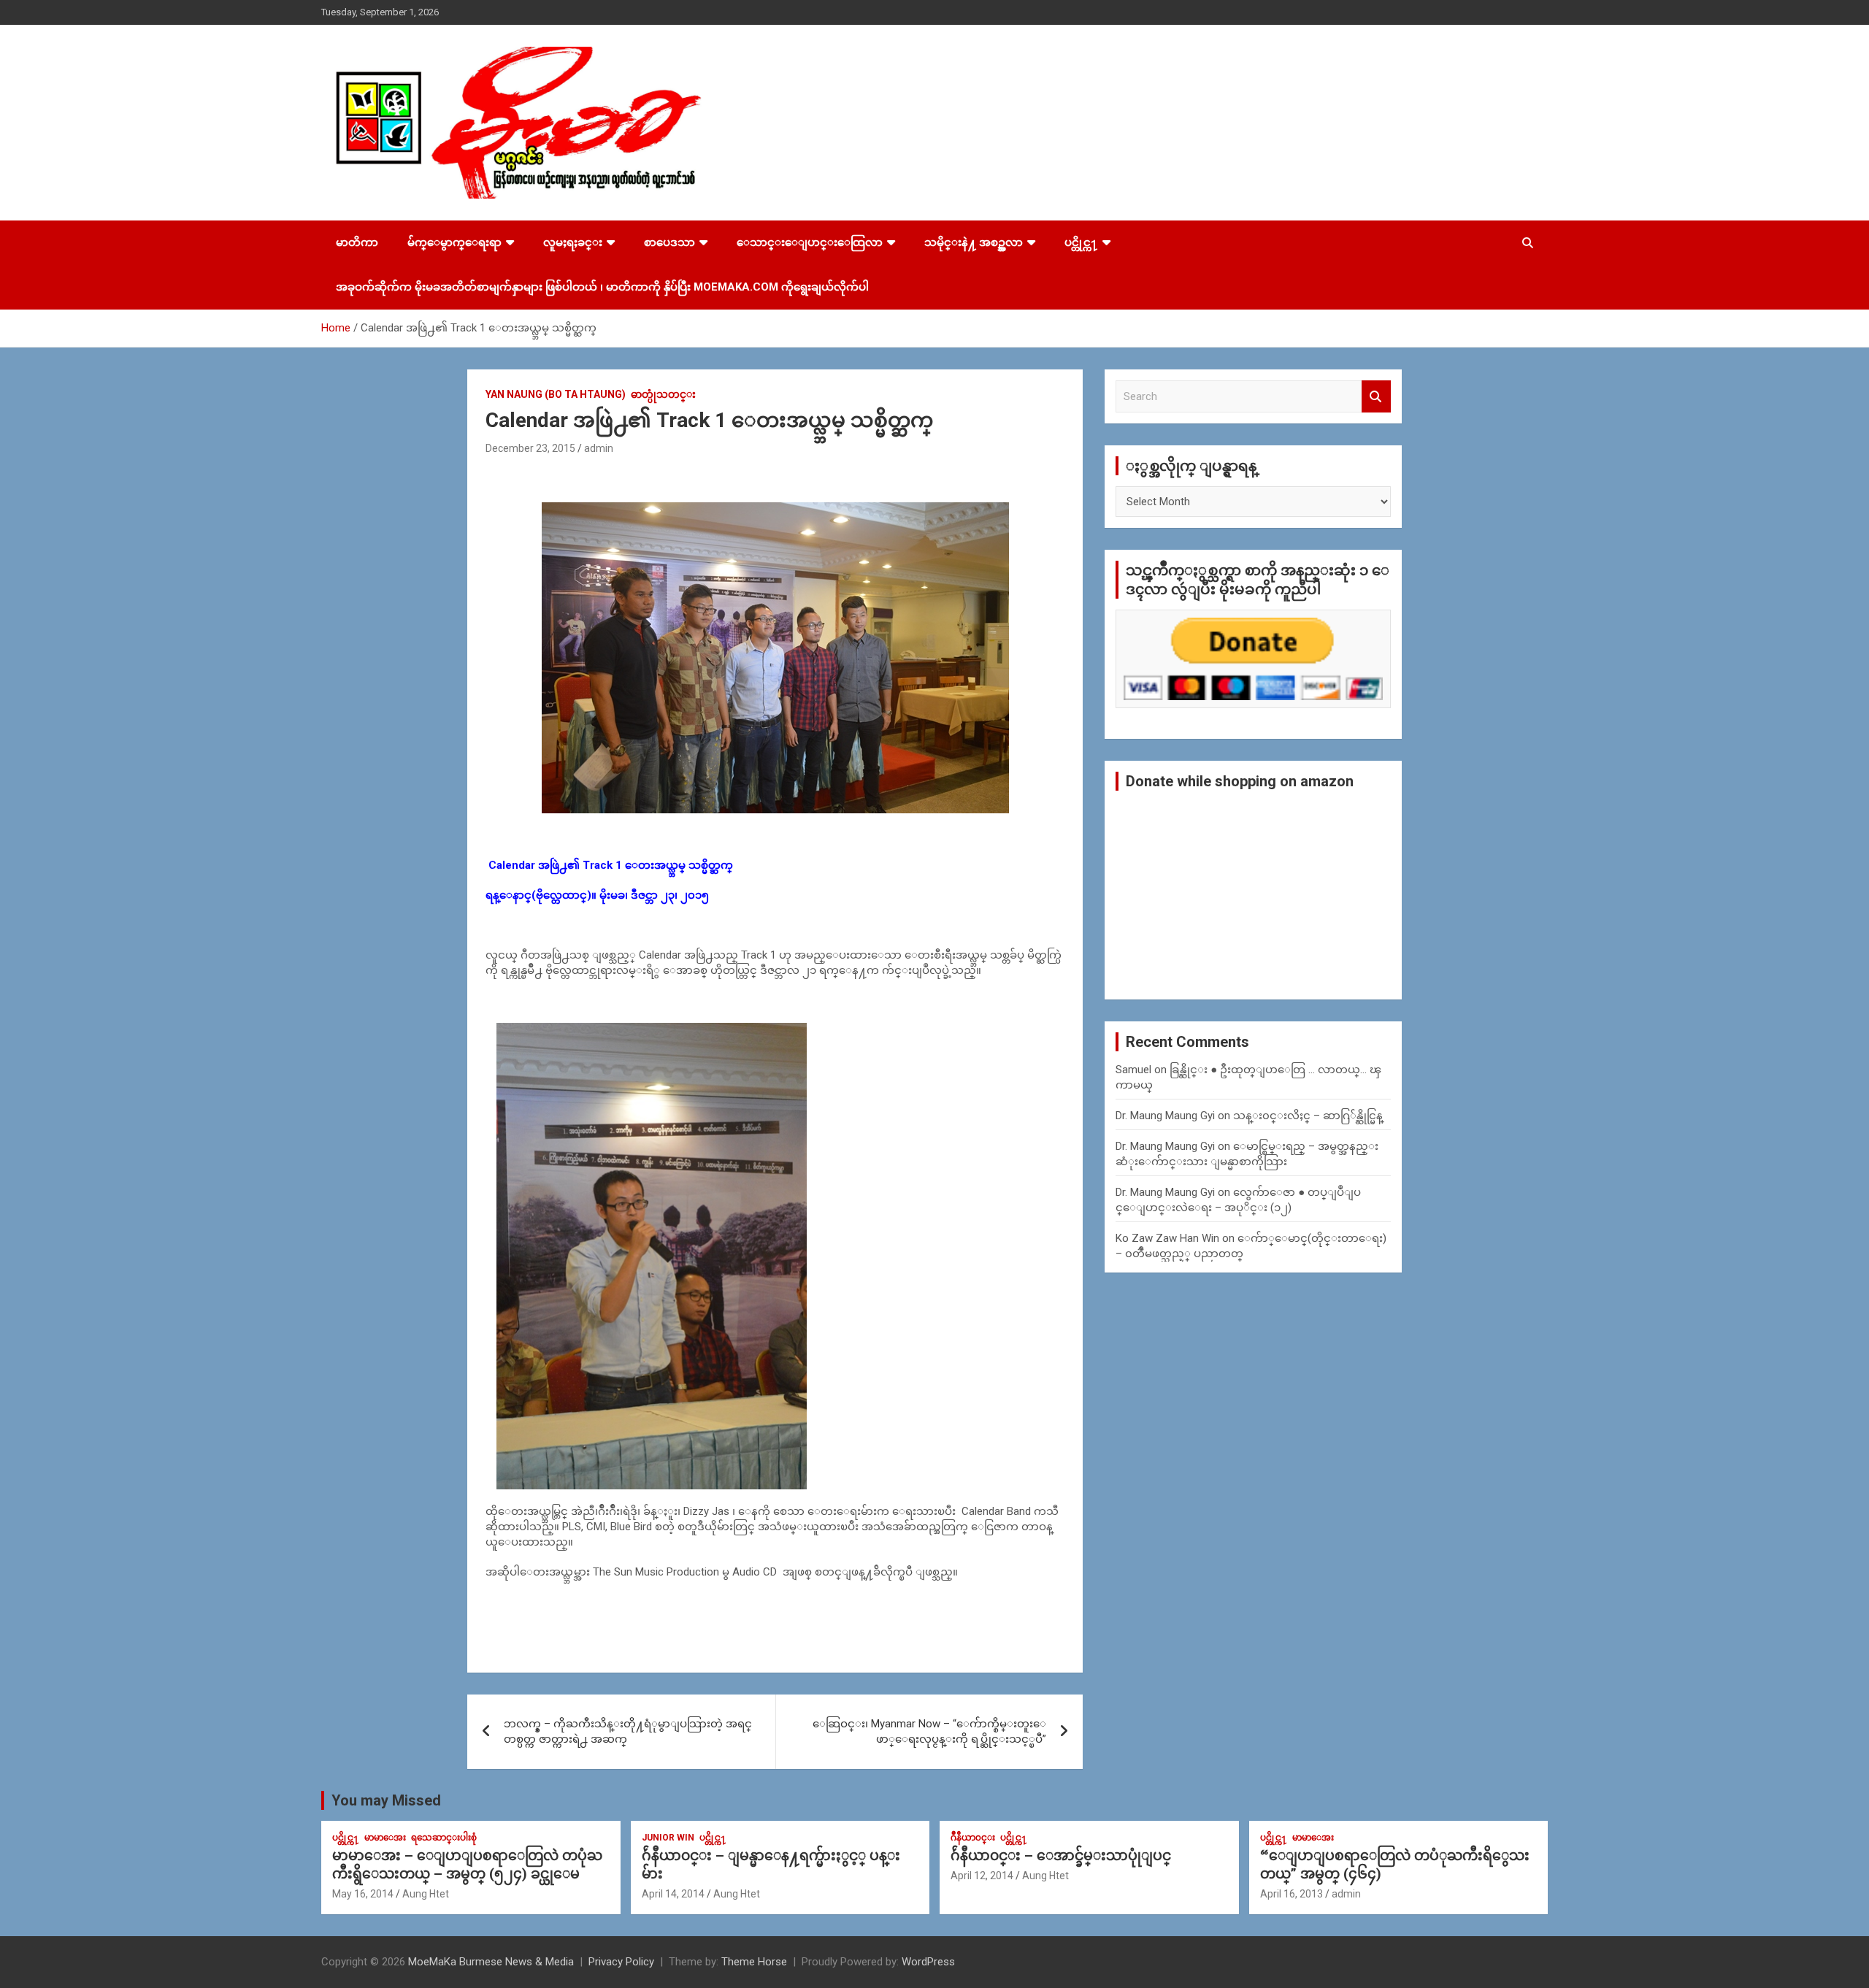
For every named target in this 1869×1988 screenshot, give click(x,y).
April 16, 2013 (1292, 1894)
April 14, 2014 (673, 1894)
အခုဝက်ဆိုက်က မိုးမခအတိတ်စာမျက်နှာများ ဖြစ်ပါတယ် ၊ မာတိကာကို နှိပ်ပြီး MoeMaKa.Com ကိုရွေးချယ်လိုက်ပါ (602, 287)
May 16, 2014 (363, 1894)
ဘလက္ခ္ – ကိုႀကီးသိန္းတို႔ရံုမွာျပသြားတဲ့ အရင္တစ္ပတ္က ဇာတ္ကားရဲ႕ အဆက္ (628, 1731)
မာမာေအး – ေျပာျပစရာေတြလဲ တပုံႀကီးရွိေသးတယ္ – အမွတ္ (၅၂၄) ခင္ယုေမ (467, 1865)
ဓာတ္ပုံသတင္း (663, 394)
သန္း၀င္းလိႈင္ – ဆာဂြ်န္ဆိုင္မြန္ (1308, 1116)
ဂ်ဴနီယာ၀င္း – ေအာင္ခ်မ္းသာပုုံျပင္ (1061, 1855)
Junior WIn (668, 1838)
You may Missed (386, 1800)
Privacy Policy (621, 1962)
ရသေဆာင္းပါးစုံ (444, 1838)
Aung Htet (426, 1894)
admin (599, 448)
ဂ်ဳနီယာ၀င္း (973, 1838)
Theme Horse (754, 1962)
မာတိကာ (357, 242)
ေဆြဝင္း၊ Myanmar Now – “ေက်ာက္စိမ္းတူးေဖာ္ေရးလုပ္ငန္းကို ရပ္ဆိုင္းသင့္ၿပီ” (929, 1731)
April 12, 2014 (982, 1876)
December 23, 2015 (530, 448)
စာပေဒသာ (669, 242)
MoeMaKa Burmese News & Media (491, 1962)
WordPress (928, 1962)
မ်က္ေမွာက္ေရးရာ (454, 242)
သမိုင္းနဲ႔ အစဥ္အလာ (974, 242)
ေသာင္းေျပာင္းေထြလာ (810, 242)
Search (1376, 397)
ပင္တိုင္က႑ (1081, 242)
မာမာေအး (385, 1838)
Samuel (1133, 1070)
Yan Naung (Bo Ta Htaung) (556, 394)
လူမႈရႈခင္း (573, 242)
